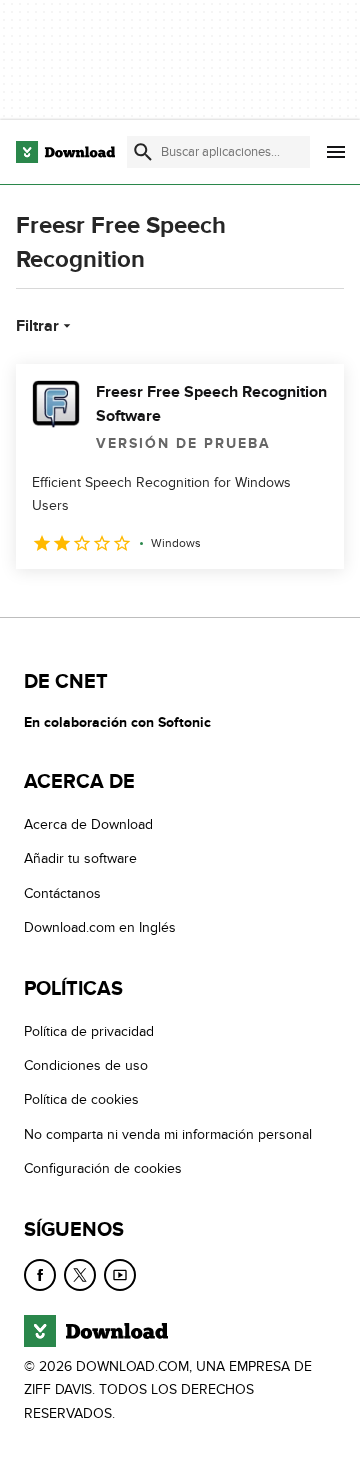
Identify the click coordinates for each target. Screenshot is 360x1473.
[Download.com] (65, 152)
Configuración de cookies (103, 1168)
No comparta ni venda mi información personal (168, 1134)
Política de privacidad (89, 1031)
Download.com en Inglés (100, 927)
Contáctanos (62, 893)
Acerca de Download (88, 824)
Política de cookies (81, 1099)
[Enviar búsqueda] (143, 152)
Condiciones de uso (86, 1065)
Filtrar (37, 326)
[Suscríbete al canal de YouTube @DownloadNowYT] (120, 1274)
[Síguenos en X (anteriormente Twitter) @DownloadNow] (80, 1274)
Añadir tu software (80, 858)
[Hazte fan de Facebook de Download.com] (40, 1274)
